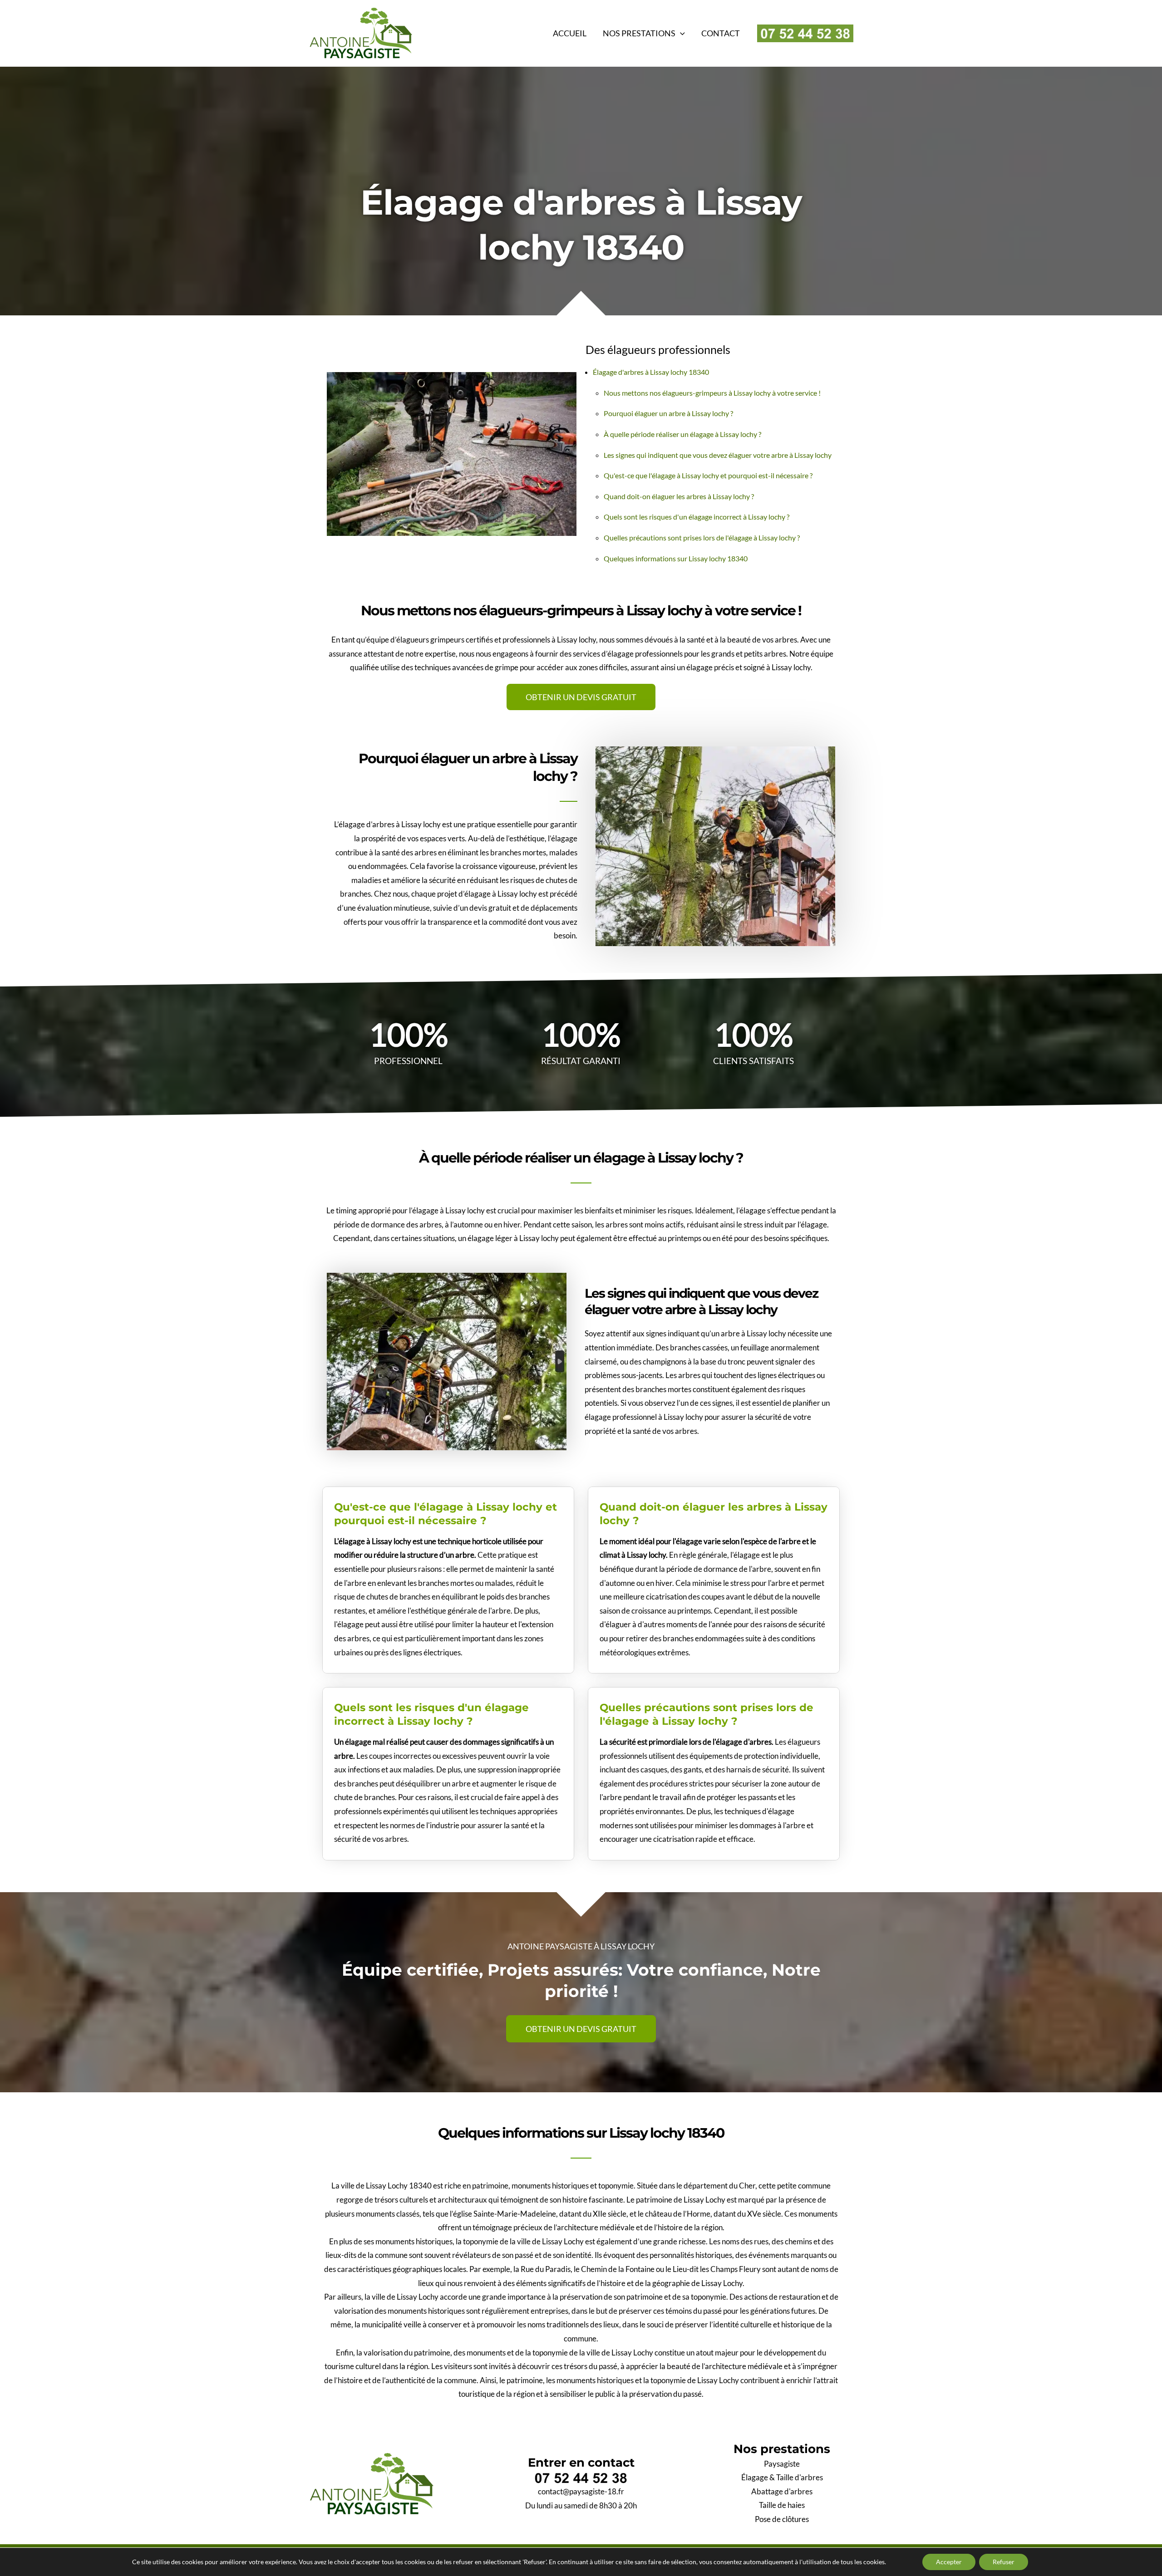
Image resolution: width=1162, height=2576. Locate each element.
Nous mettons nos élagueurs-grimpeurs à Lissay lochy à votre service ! (712, 393)
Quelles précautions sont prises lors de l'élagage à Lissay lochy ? (702, 537)
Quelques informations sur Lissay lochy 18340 (676, 558)
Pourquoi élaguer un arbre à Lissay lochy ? (668, 413)
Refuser (1004, 2562)
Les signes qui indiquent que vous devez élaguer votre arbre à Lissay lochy (718, 455)
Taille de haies (782, 2505)
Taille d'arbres (800, 2477)
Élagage (755, 2477)
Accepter (949, 2562)
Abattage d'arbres (782, 2491)
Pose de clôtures (782, 2519)
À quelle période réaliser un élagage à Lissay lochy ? (682, 434)
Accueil (570, 33)
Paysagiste (782, 2464)
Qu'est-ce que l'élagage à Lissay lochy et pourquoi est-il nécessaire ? (708, 475)
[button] (680, 33)
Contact (721, 33)
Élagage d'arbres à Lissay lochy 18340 (651, 372)
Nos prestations (639, 33)
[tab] (448, 1509)
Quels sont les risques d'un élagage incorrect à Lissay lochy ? (697, 517)
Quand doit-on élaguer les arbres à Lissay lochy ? (679, 496)
